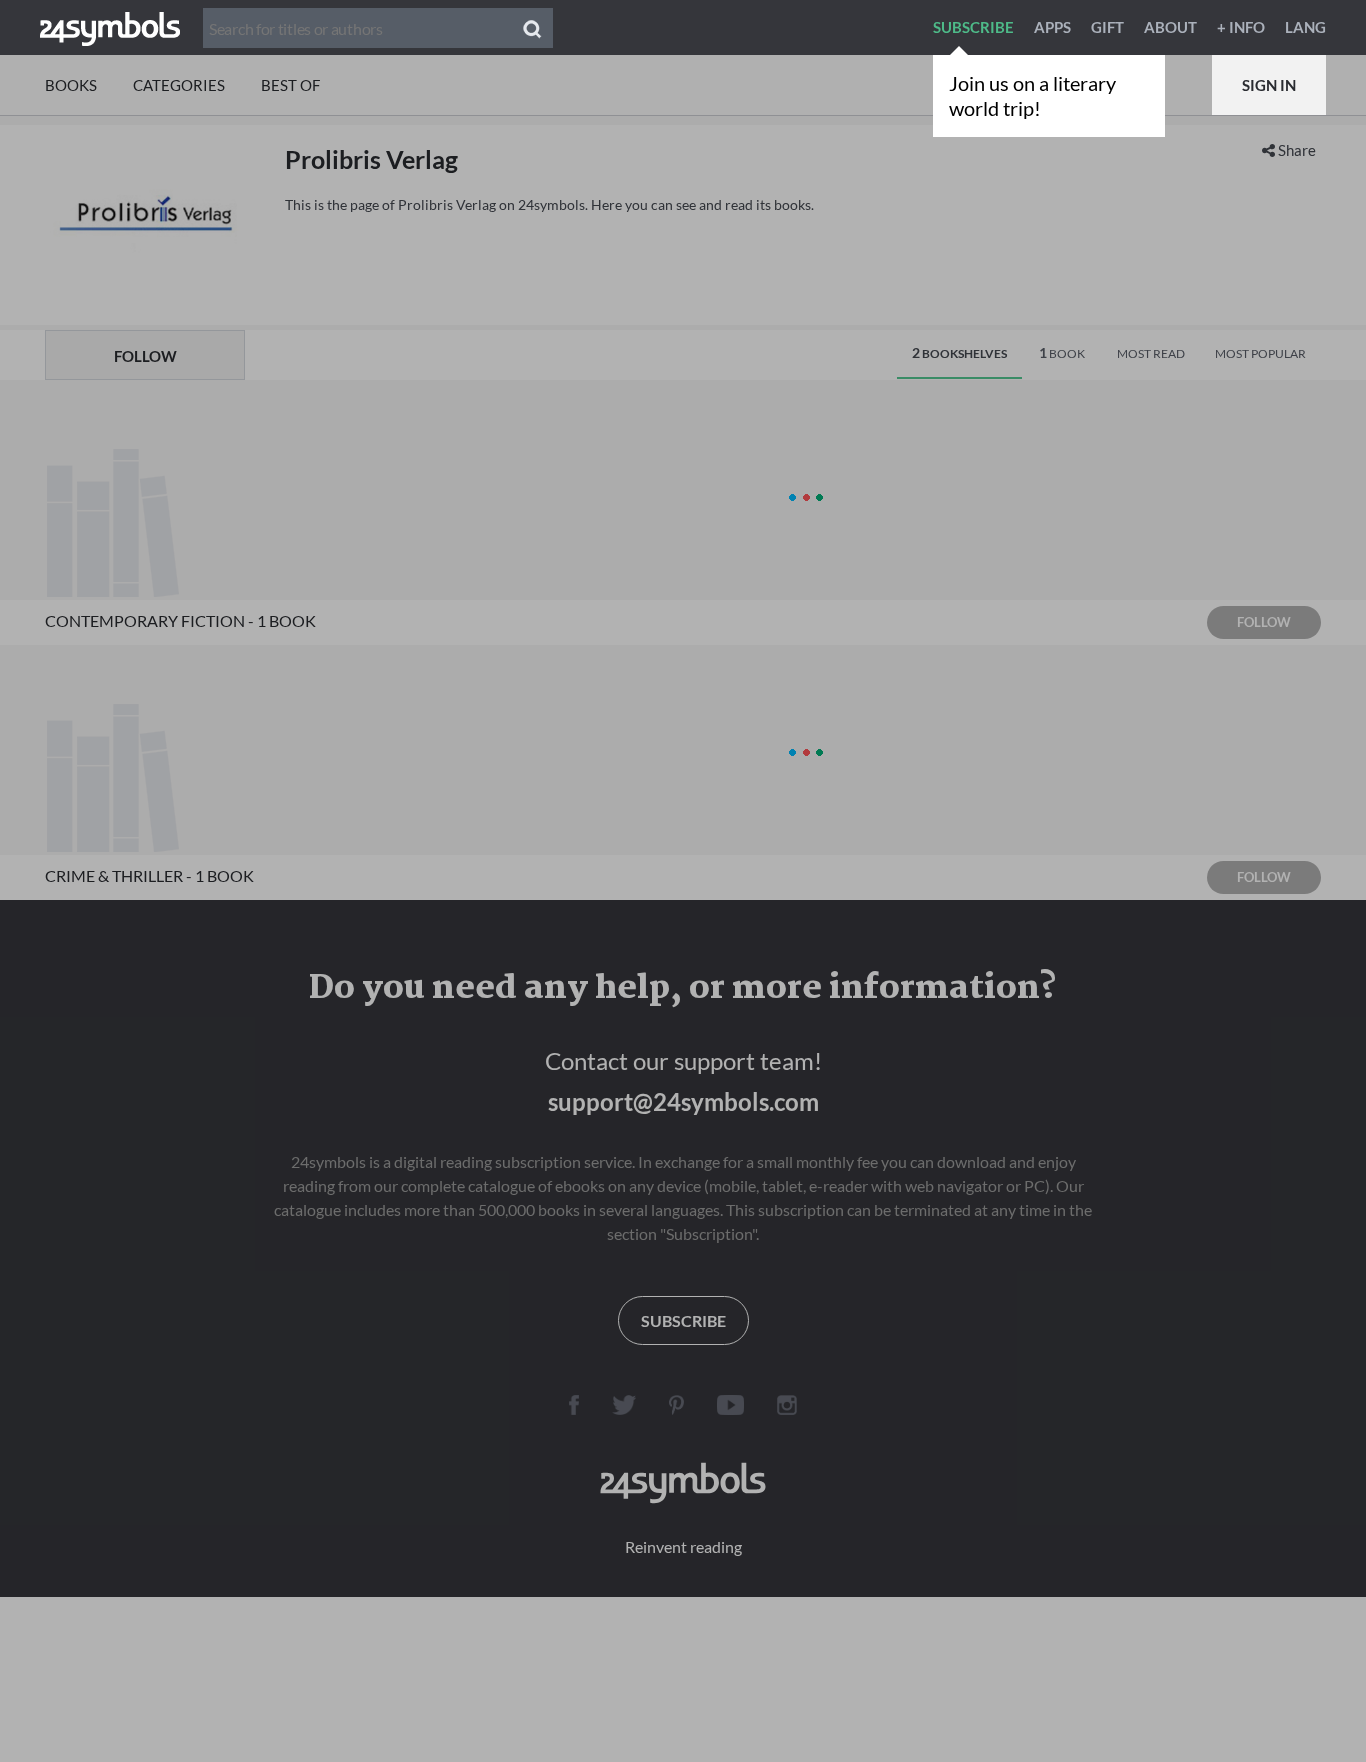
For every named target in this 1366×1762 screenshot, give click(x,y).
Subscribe (973, 27)
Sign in (1269, 85)
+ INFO (1241, 27)
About (1170, 27)
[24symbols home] (110, 27)
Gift (1107, 27)
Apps (1052, 27)
